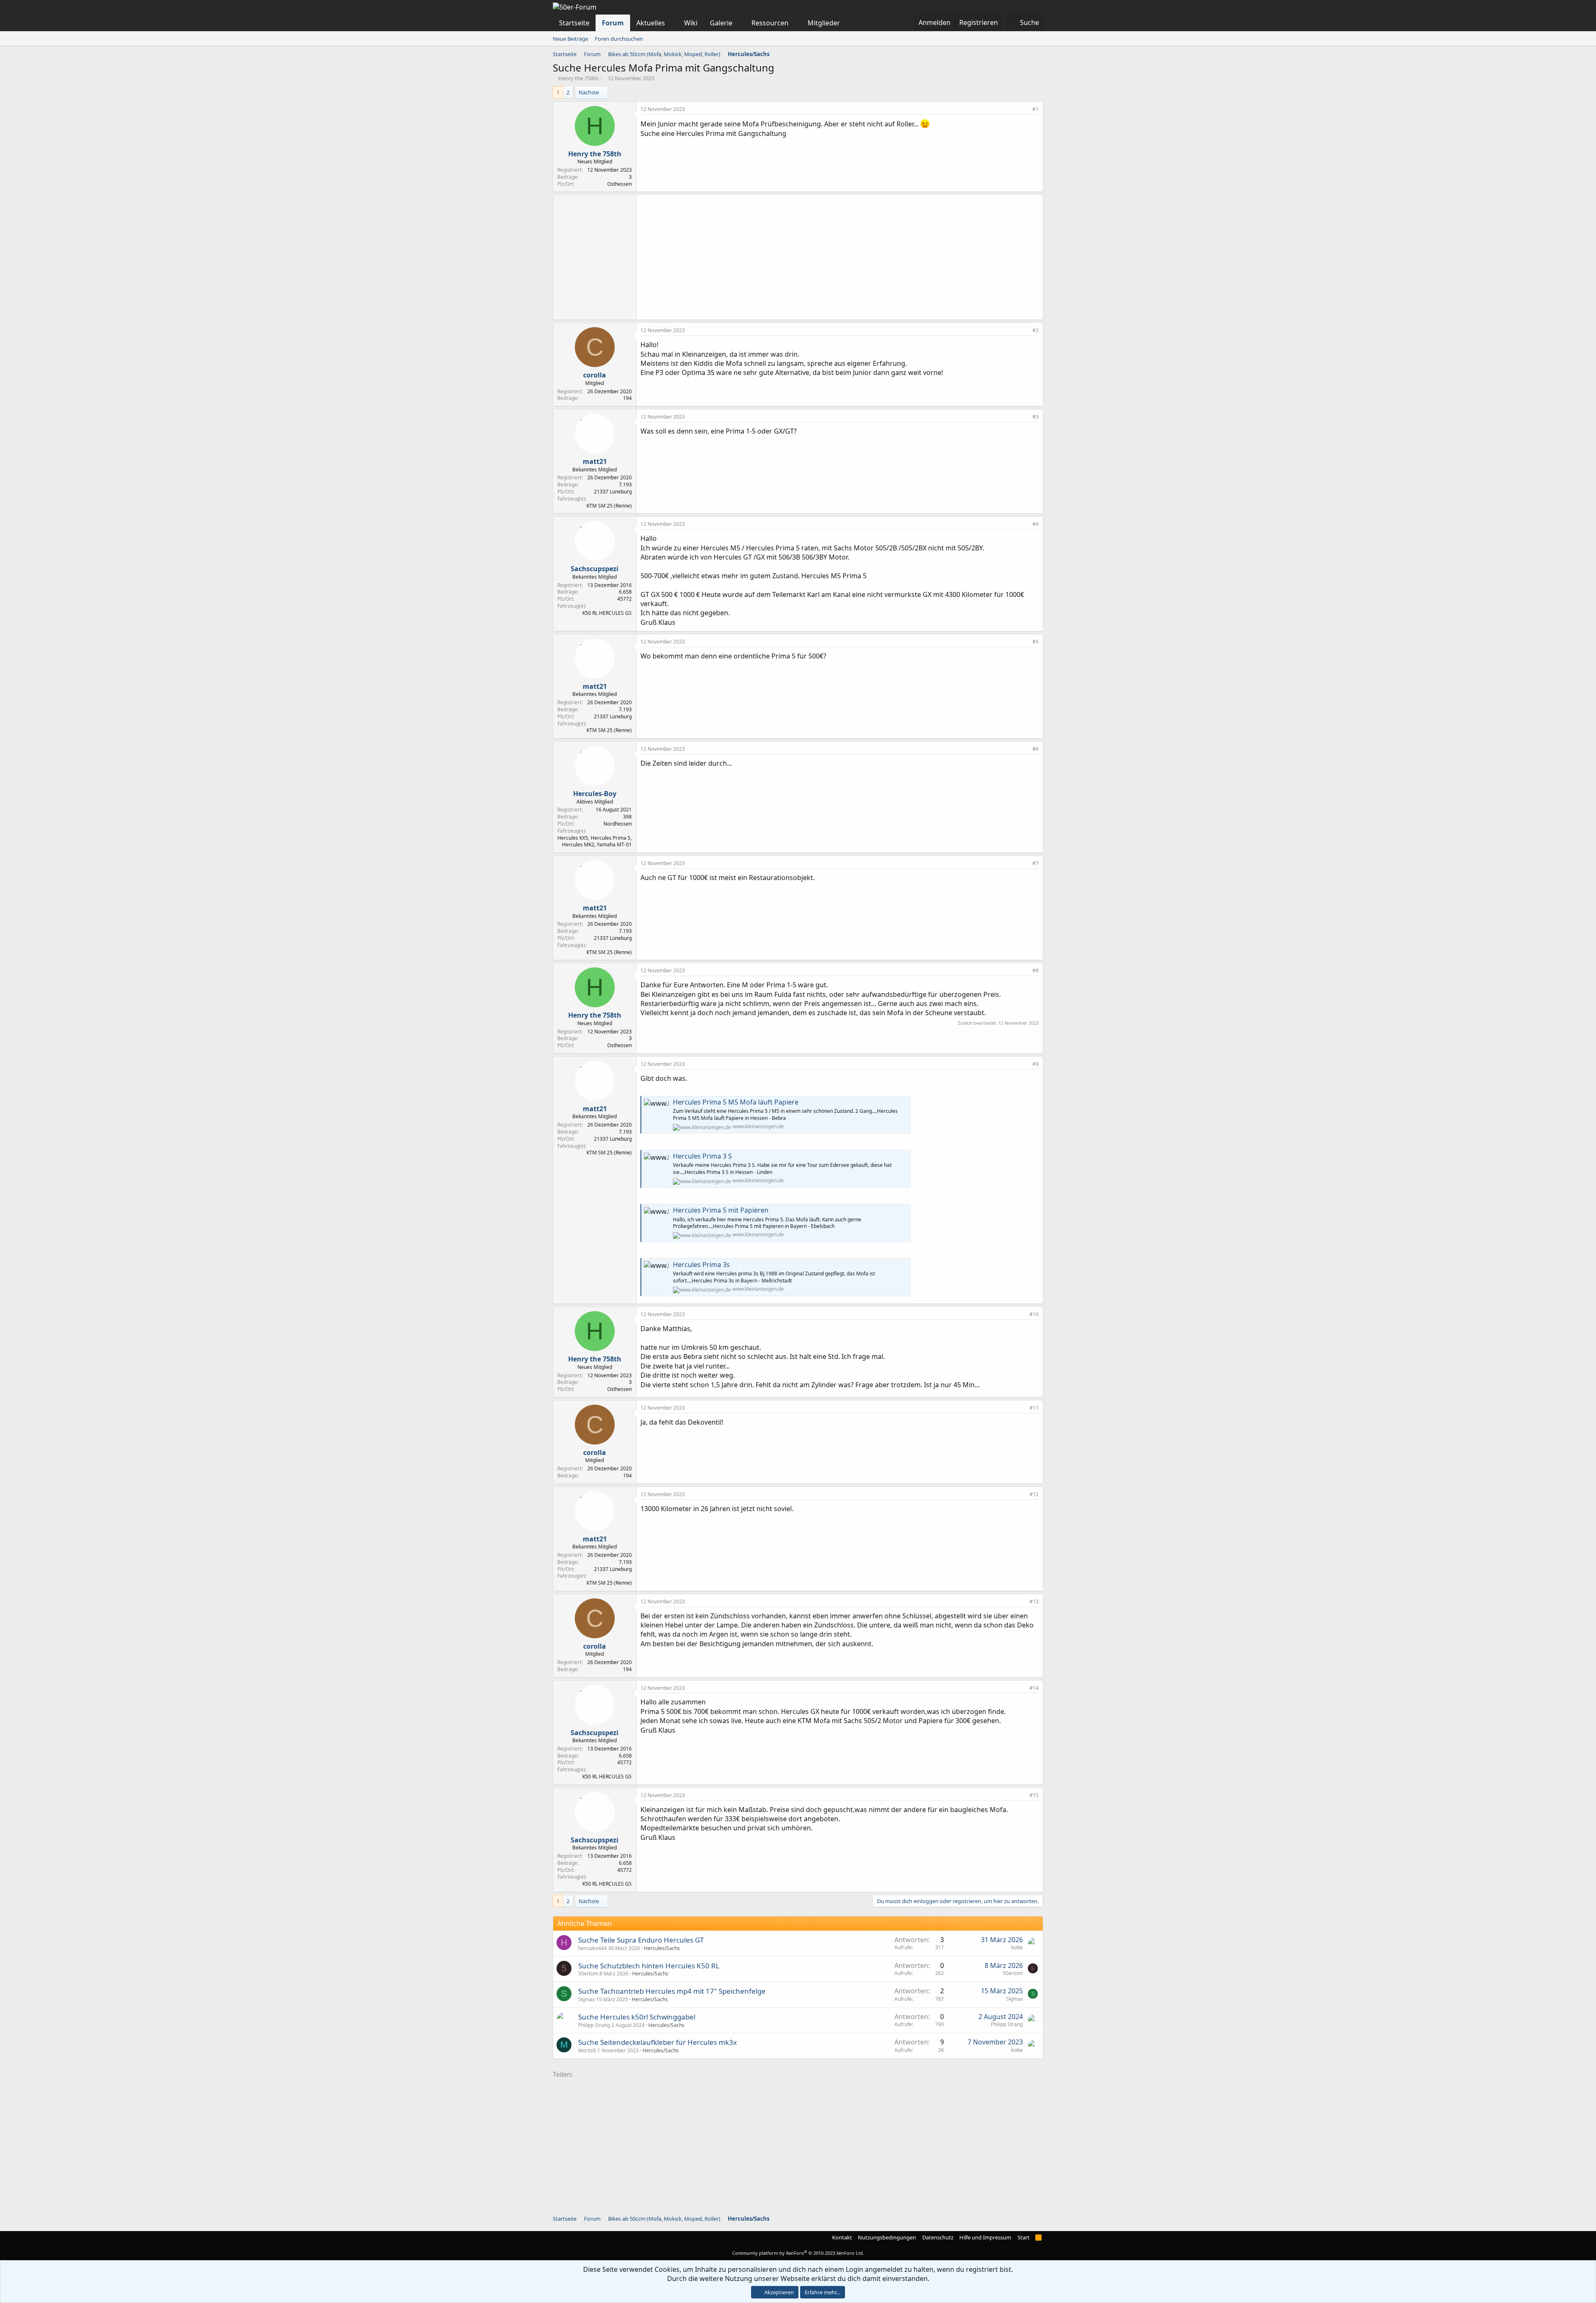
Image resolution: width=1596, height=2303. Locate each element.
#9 (1036, 1064)
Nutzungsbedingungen (887, 2237)
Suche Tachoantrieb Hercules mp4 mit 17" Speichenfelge (672, 1991)
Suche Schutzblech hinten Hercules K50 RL (649, 1966)
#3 (1036, 417)
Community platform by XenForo (798, 2253)
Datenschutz (938, 2237)
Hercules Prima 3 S (702, 1156)
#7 (1036, 863)
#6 (1036, 749)
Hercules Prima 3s (701, 1265)
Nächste (589, 92)
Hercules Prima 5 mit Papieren (721, 1210)
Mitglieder (824, 23)
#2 (1036, 330)
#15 (1034, 1795)
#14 (1034, 1688)
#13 (1034, 1601)
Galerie (721, 23)
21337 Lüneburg (613, 492)
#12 (1034, 1494)
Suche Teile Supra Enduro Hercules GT (641, 1940)
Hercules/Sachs (662, 1948)
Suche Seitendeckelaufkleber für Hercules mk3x (658, 2042)
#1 (1036, 109)
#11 (1034, 1408)
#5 (1036, 642)
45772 (624, 599)
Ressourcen (770, 23)
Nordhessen (618, 824)
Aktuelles (651, 23)
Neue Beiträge (570, 39)
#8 (1036, 970)
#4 (1036, 524)
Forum (613, 23)
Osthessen (619, 184)
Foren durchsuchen (619, 39)
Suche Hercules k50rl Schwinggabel (637, 2017)
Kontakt (842, 2237)
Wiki (691, 23)
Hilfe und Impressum (985, 2237)
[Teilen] (1025, 110)
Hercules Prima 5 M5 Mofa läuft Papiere (736, 1102)
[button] (672, 23)
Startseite (574, 23)
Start (1023, 2237)
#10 (1034, 1314)
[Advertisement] (840, 257)
